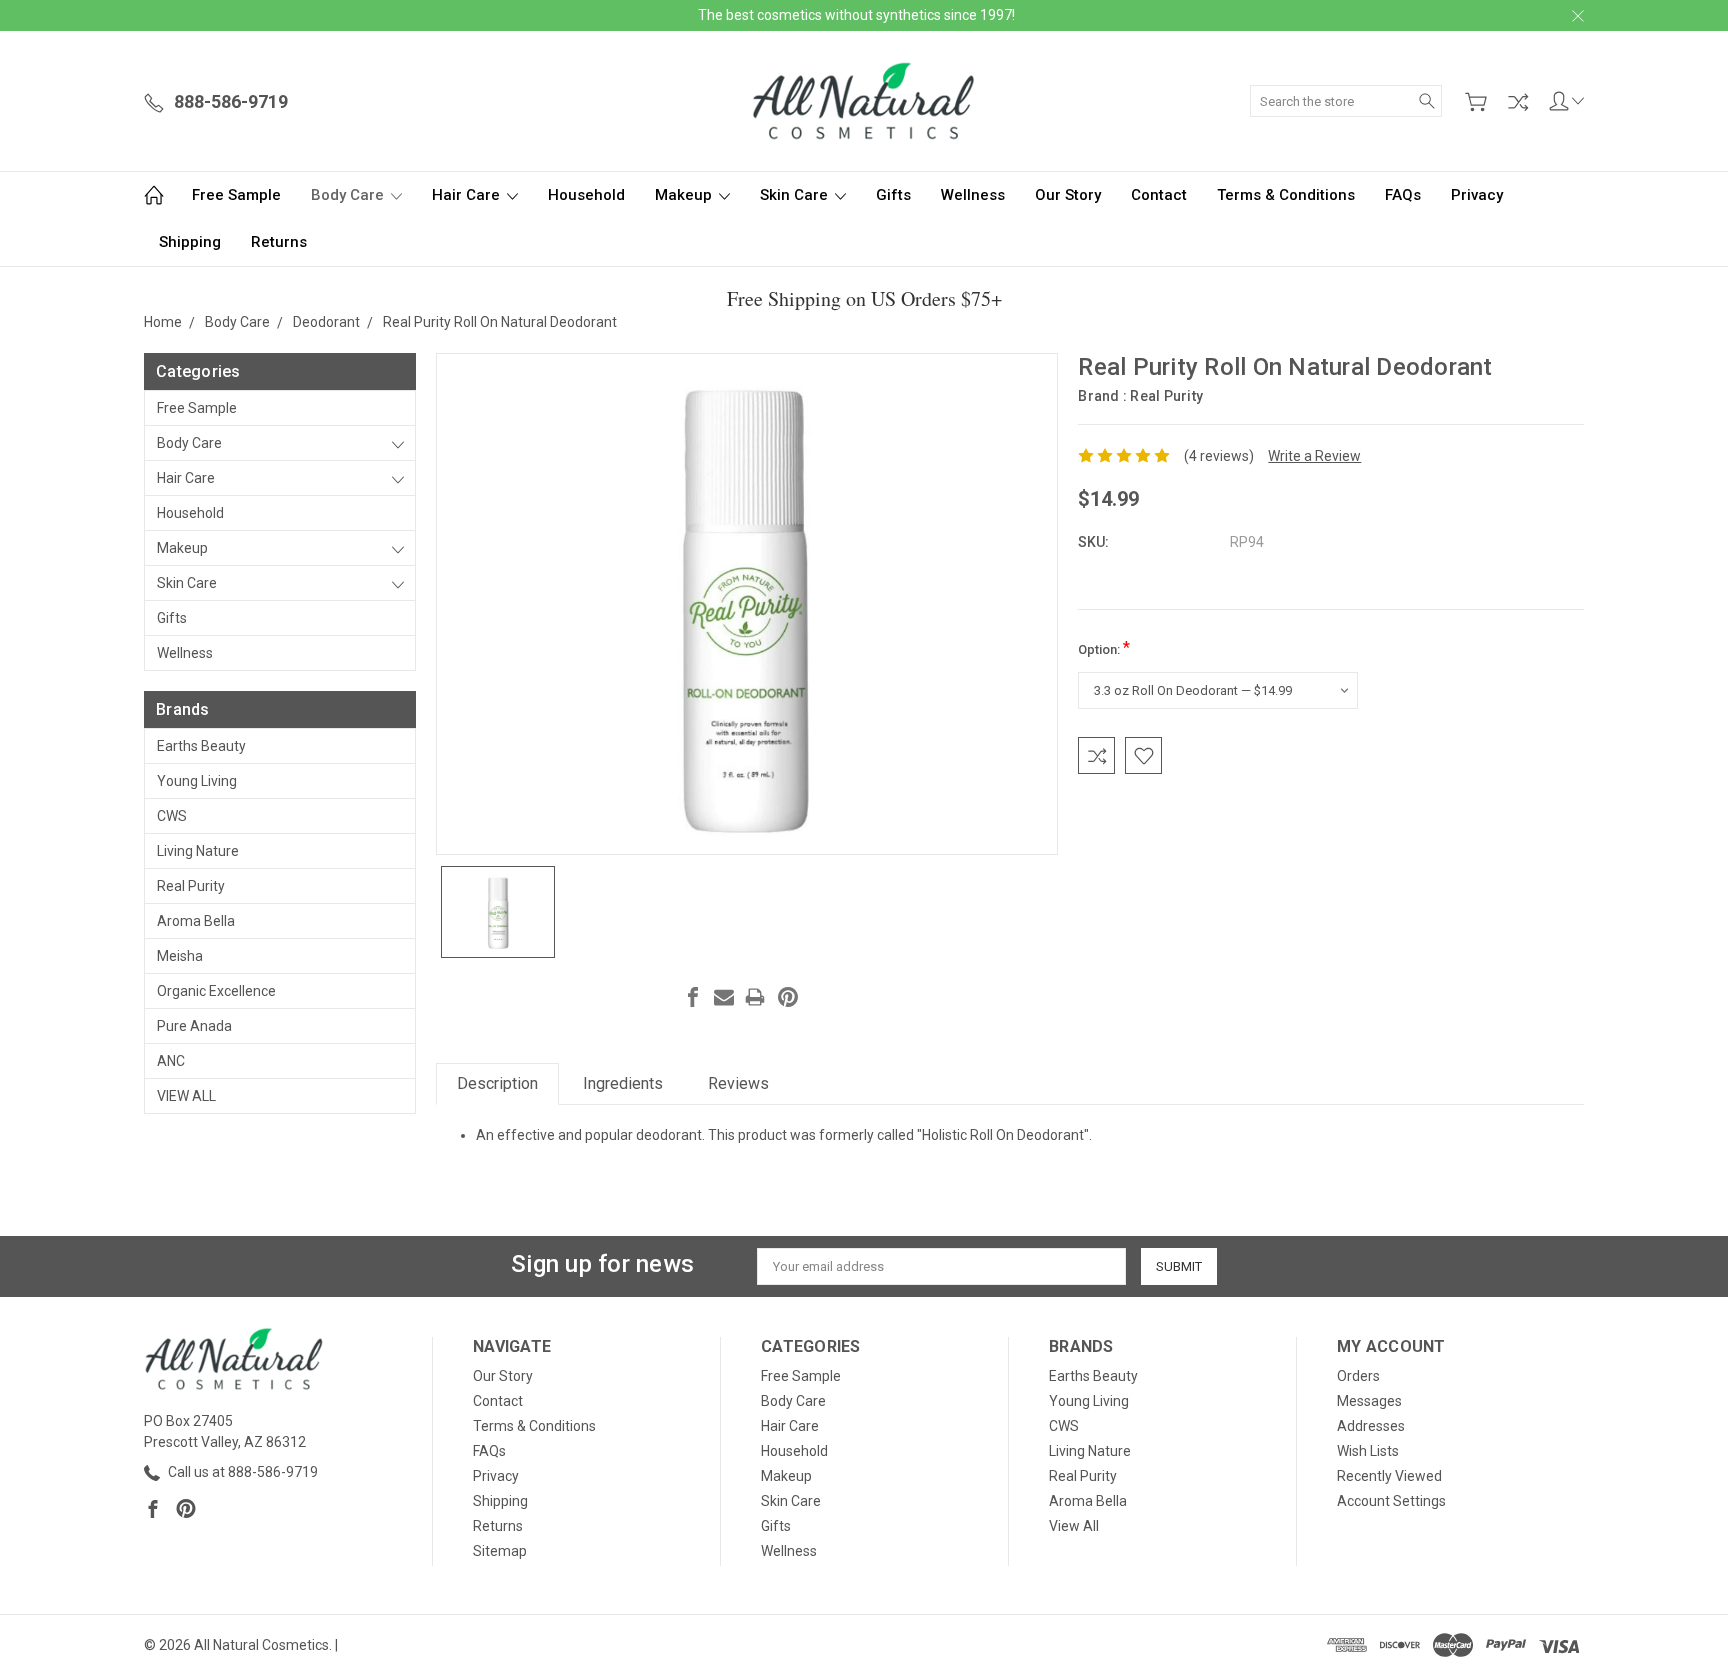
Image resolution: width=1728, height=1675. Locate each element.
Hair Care (468, 195)
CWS (172, 816)
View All (186, 1096)
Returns (279, 242)
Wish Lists (1368, 1451)
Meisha (180, 956)
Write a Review (1314, 456)
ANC (171, 1061)
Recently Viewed (1389, 1476)
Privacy (1477, 195)
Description (497, 1083)
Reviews (738, 1083)
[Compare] (1518, 102)
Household (586, 195)
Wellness (973, 195)
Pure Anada (194, 1026)
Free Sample (236, 195)
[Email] (724, 997)
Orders (1358, 1376)
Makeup (685, 195)
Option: (1104, 647)
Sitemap (500, 1551)
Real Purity (191, 886)
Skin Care (796, 195)
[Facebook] (693, 997)
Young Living (197, 781)
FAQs (1403, 195)
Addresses (1371, 1426)
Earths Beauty (201, 746)
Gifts (893, 195)
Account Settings (1391, 1501)
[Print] (755, 997)
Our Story (1068, 195)
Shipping (190, 242)
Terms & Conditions (1286, 195)
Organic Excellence (216, 991)
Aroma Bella (196, 921)
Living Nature (198, 851)
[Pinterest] (788, 997)
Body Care (349, 195)
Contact (1159, 195)
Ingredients (623, 1083)
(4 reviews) (1219, 456)
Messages (1369, 1401)
